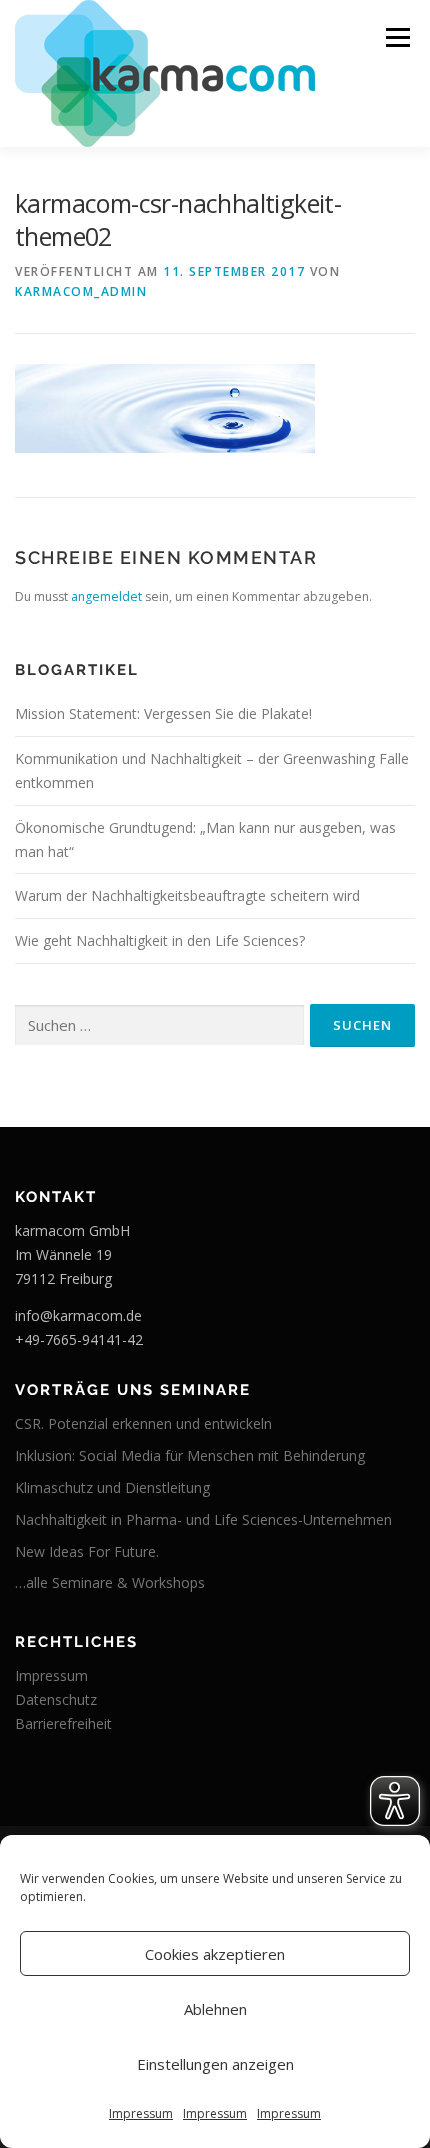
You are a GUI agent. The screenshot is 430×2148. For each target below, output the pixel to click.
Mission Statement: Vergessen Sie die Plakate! (163, 713)
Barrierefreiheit (63, 1723)
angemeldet (106, 596)
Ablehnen (215, 2009)
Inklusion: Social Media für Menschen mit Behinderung (190, 1455)
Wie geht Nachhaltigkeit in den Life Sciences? (160, 940)
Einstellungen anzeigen (215, 2064)
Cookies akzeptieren (215, 1954)
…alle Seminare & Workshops (110, 1582)
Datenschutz (56, 1699)
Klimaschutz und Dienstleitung (112, 1487)
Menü (396, 37)
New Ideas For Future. (87, 1551)
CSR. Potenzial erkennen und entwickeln (143, 1423)
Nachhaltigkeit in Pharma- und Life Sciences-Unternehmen (203, 1519)
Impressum (141, 2113)
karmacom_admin (81, 291)
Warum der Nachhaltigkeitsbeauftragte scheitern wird (187, 895)
